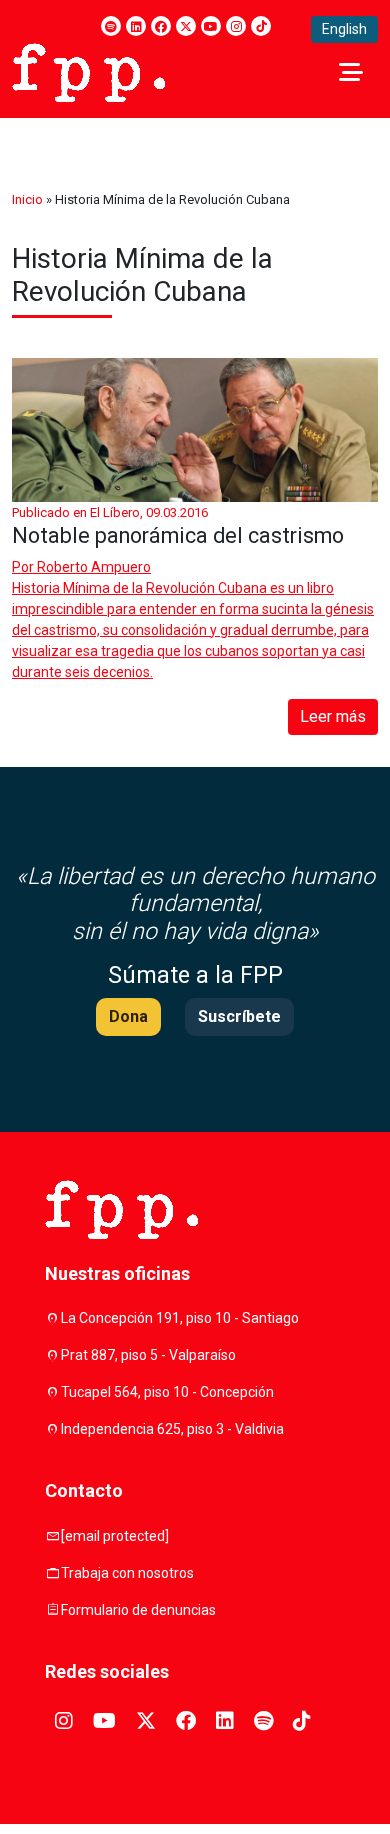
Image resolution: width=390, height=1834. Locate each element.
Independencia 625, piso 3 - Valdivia (172, 1429)
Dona (128, 1016)
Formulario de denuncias (138, 1610)
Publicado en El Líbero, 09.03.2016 (110, 512)
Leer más (333, 716)
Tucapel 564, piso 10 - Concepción (167, 1392)
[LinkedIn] (136, 26)
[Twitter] (186, 26)
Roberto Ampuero (94, 567)
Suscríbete (239, 1016)
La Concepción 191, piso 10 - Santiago (180, 1318)
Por (81, 567)
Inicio (27, 199)
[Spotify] (111, 26)
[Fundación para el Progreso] (88, 71)
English (344, 29)
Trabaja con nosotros (127, 1573)
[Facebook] (161, 26)
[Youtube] (211, 26)
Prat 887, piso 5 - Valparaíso (148, 1355)
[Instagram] (236, 26)
